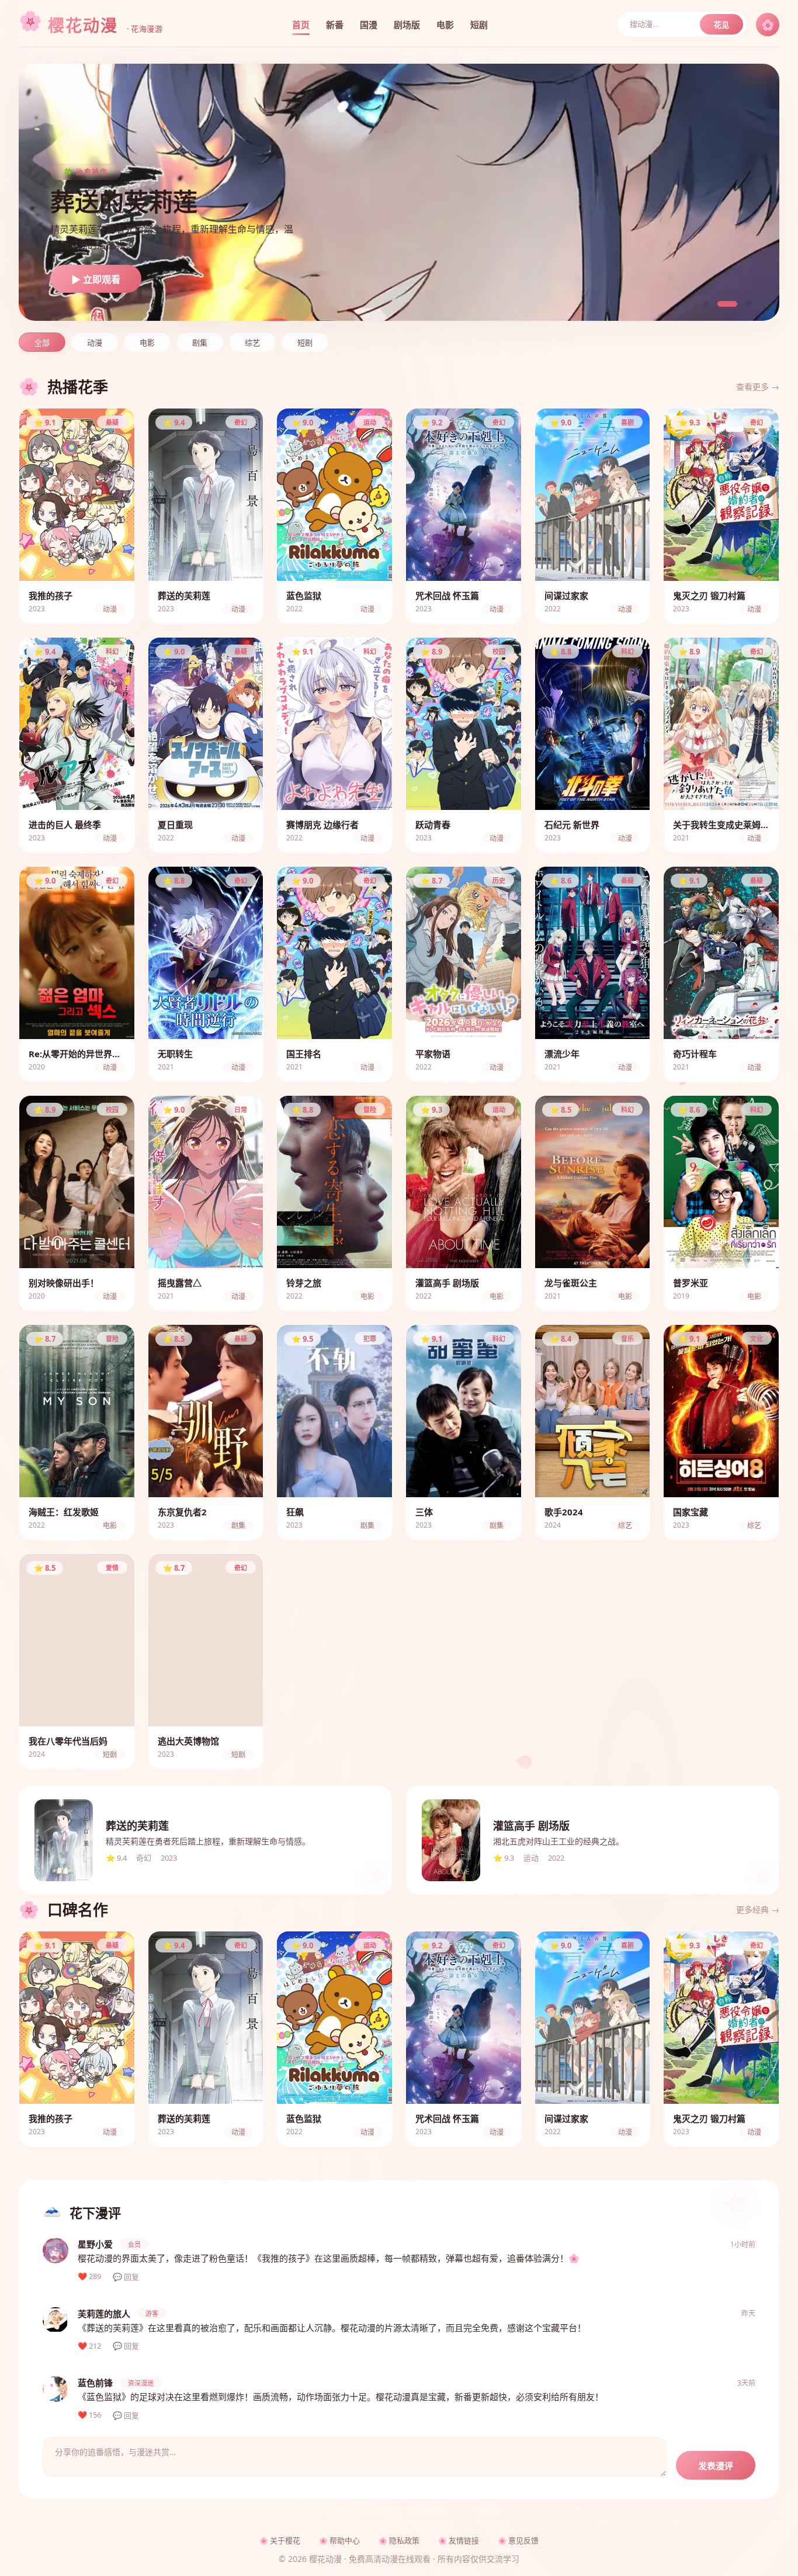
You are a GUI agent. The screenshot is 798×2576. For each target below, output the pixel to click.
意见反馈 (523, 2540)
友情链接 (464, 2540)
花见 (721, 25)
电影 (445, 25)
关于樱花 (285, 2540)
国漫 (369, 25)
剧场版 (407, 25)
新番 (335, 25)
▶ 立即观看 (96, 280)
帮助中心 (345, 2540)
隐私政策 (404, 2540)
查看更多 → (758, 387)
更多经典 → (758, 1910)
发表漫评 (716, 2466)
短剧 (479, 25)
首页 (301, 25)
